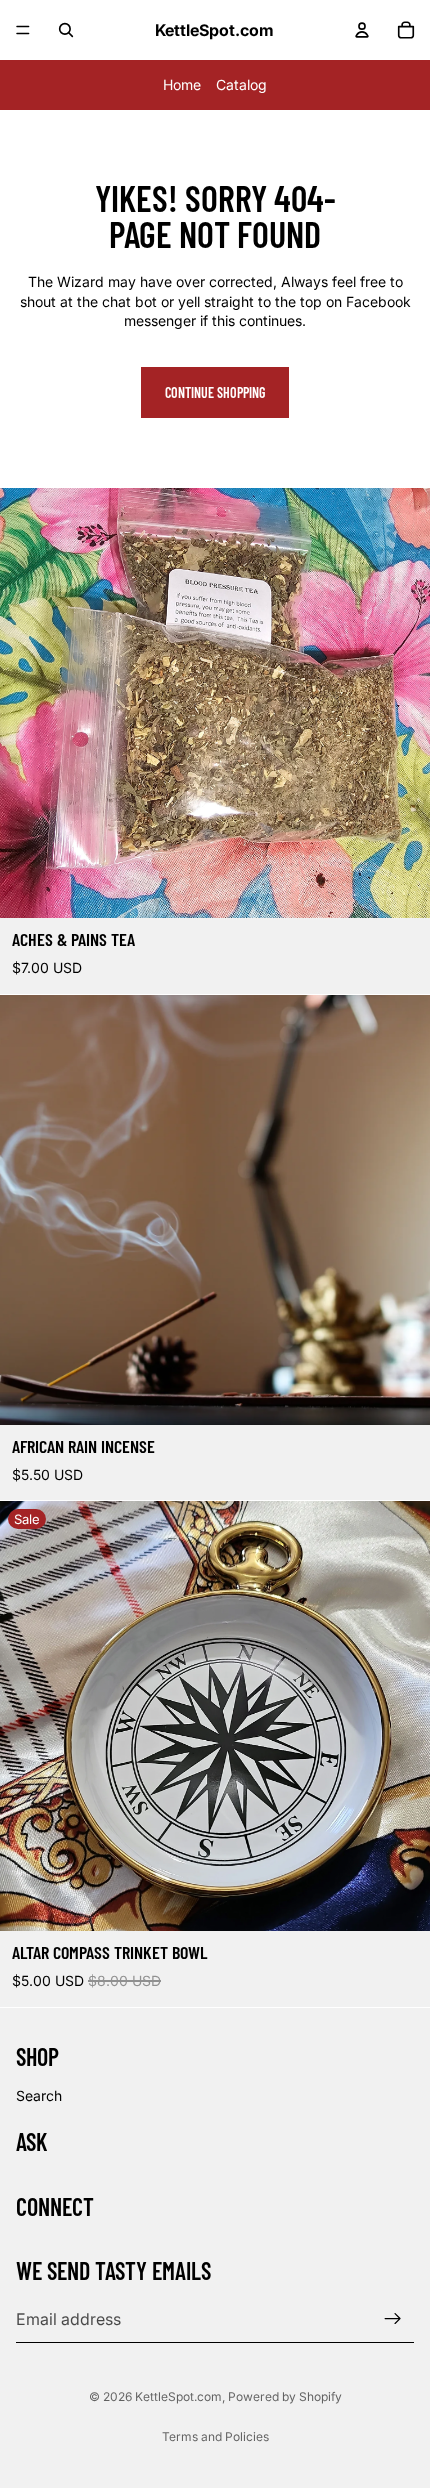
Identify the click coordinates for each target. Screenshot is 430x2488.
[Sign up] (393, 2319)
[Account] (362, 30)
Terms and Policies (215, 2436)
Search (39, 2094)
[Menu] (23, 30)
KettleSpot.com (178, 2396)
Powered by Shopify (285, 2396)
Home (182, 84)
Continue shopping (215, 392)
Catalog (241, 84)
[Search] (66, 30)
